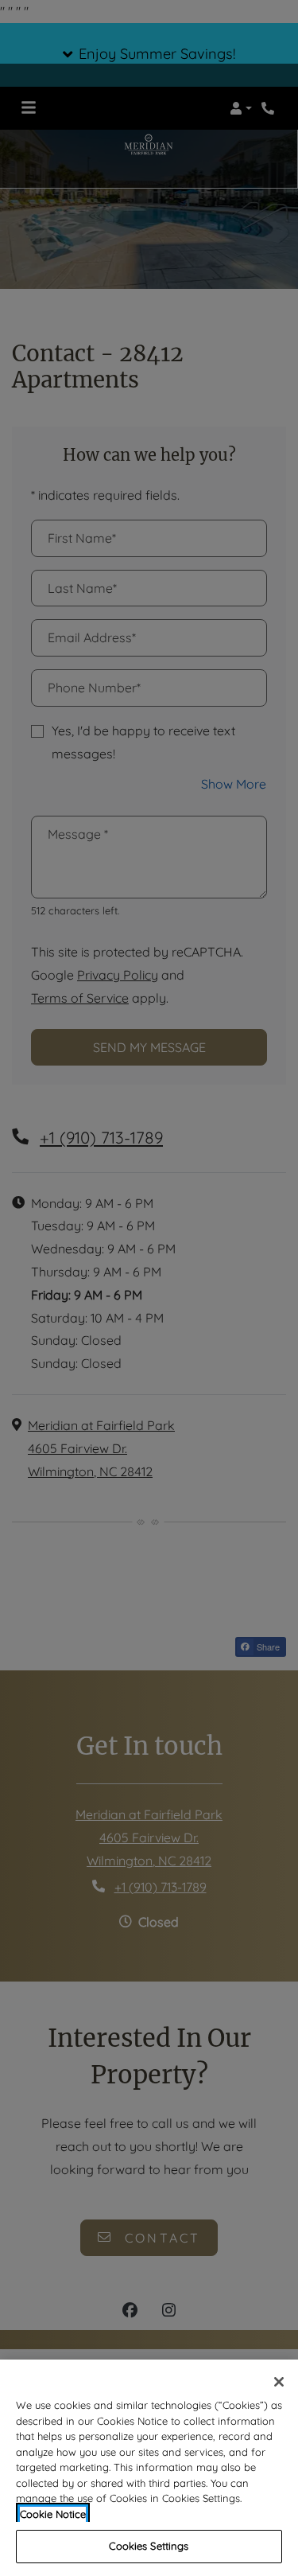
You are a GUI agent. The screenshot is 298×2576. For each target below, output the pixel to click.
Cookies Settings (149, 2546)
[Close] (279, 2382)
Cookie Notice (53, 2514)
